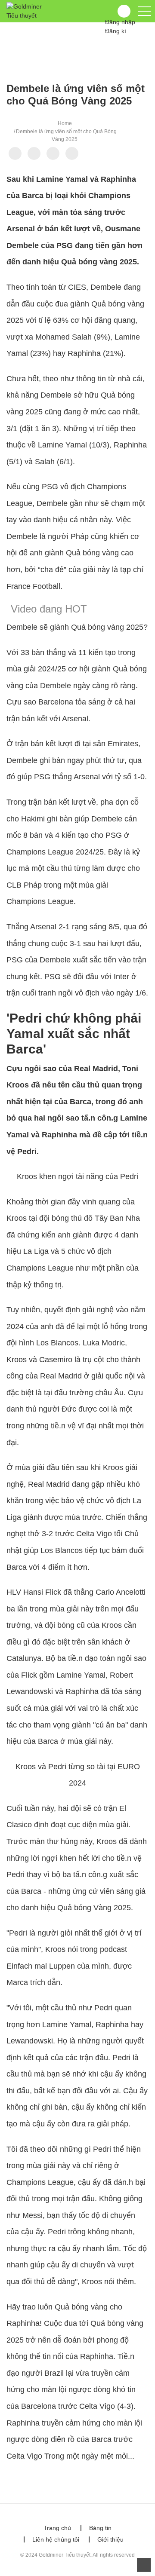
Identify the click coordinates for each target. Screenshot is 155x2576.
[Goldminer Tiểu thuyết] (28, 11)
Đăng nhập (120, 22)
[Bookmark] (53, 153)
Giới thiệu (110, 2539)
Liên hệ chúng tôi (56, 2539)
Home (65, 123)
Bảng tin (100, 2528)
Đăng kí (116, 31)
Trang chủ (57, 2528)
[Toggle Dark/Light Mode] (72, 153)
